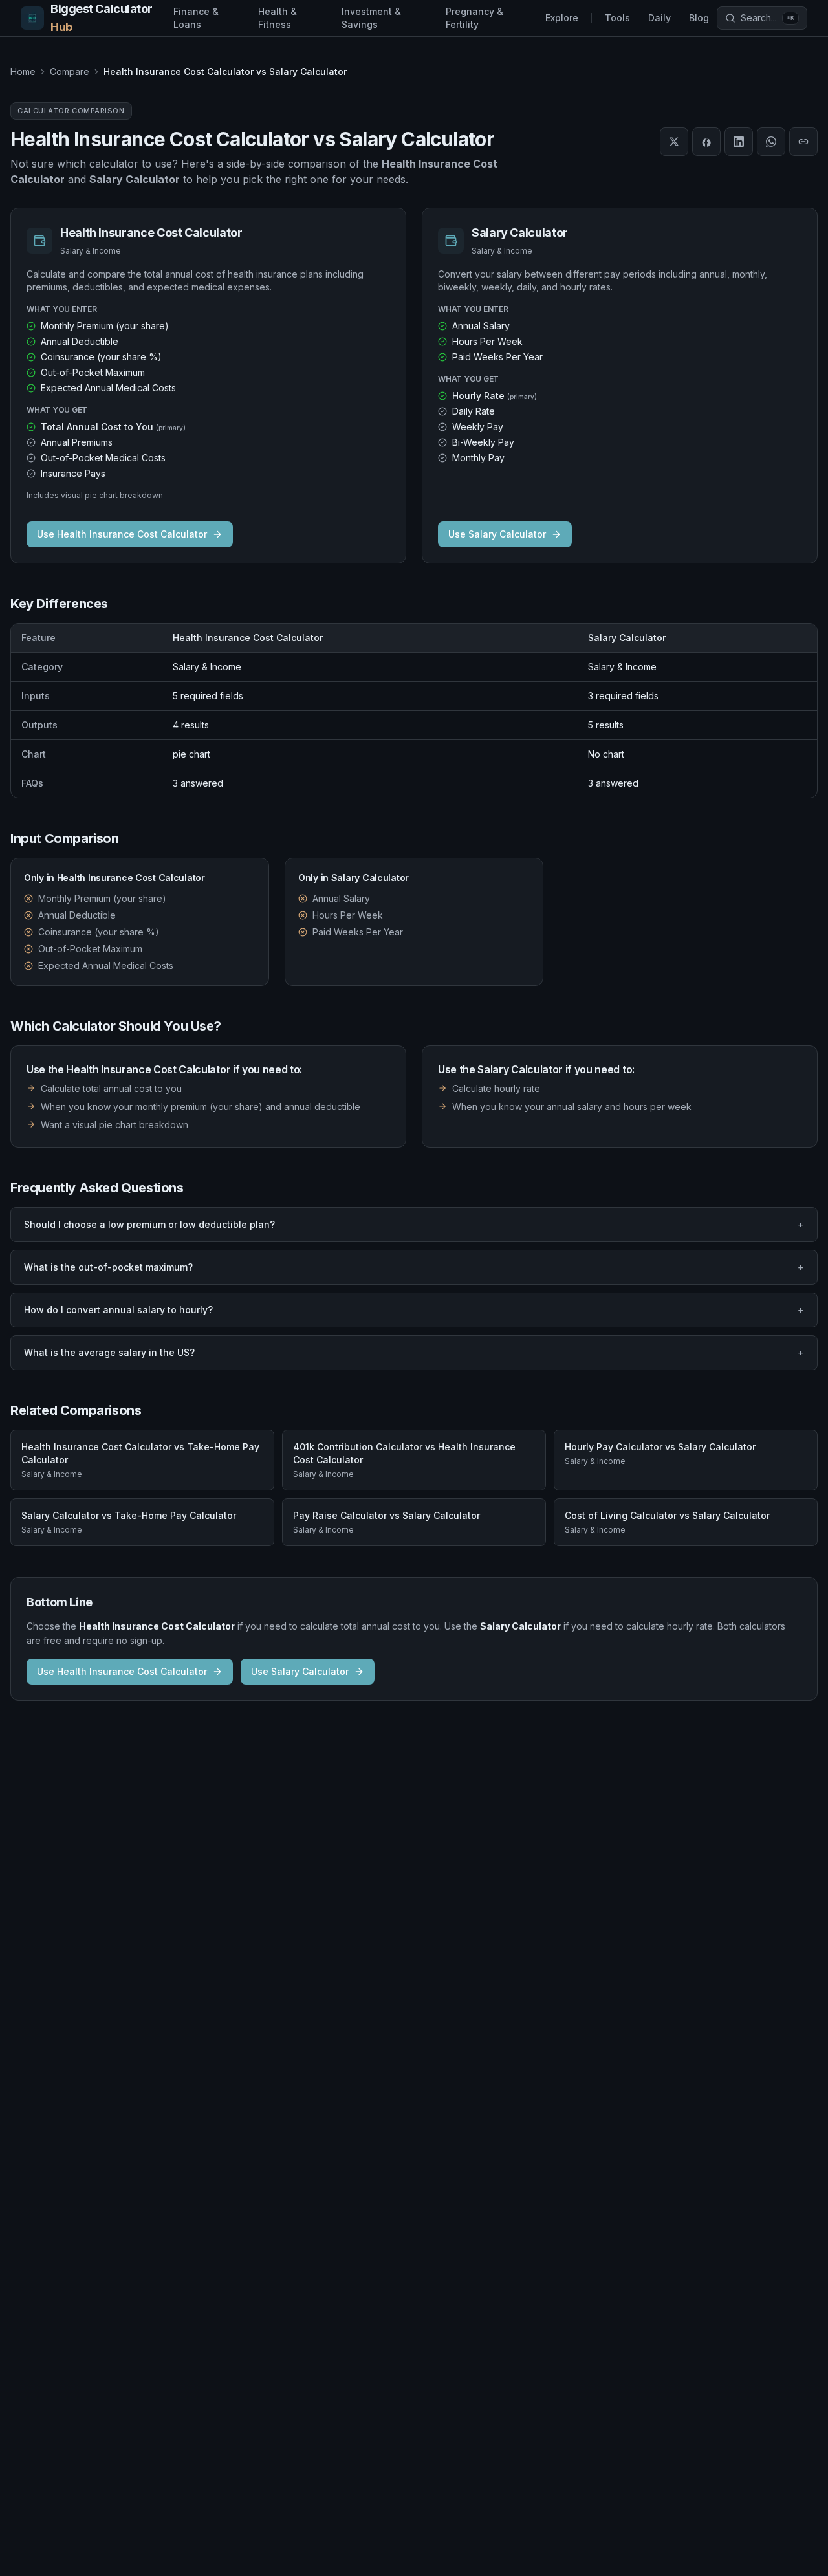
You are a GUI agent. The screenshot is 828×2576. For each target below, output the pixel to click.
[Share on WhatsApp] (771, 142)
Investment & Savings (371, 18)
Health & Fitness (278, 18)
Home (23, 71)
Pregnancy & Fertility (474, 18)
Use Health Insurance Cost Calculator (122, 534)
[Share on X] (674, 142)
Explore (562, 18)
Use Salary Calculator (497, 534)
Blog (699, 18)
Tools (617, 18)
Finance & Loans (196, 18)
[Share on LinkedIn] (739, 142)
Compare (70, 71)
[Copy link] (803, 142)
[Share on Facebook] (706, 142)
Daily (659, 18)
